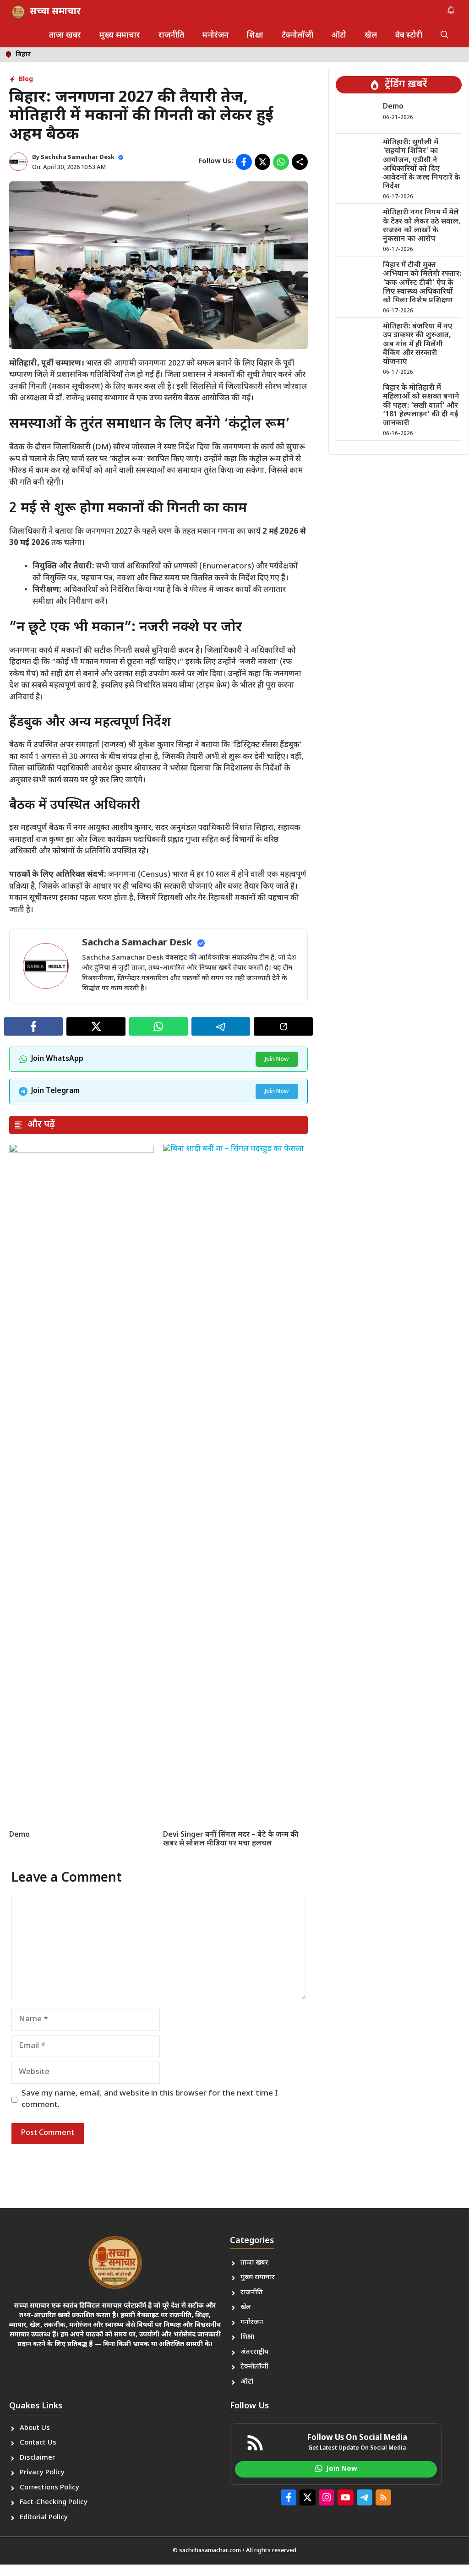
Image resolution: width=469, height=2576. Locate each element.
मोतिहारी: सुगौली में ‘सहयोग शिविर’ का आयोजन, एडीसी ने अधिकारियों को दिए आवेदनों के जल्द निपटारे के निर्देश (422, 165)
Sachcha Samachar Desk (78, 157)
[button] (444, 36)
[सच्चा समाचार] (18, 12)
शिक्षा (255, 36)
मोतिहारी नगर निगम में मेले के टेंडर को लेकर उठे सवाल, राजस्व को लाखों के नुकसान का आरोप (422, 226)
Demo (19, 1835)
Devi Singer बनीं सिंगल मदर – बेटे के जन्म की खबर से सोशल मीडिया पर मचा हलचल (231, 1839)
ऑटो (339, 36)
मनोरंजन (215, 36)
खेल (371, 36)
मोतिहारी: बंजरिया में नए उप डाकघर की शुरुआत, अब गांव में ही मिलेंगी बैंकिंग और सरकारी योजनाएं (418, 344)
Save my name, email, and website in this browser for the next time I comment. (150, 2100)
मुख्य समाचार (120, 36)
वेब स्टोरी (409, 36)
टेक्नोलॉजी (297, 36)
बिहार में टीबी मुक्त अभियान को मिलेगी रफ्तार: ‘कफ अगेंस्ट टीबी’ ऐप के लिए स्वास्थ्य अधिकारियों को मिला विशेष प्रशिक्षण (422, 283)
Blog (26, 79)
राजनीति (171, 36)
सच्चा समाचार (55, 12)
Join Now (277, 1059)
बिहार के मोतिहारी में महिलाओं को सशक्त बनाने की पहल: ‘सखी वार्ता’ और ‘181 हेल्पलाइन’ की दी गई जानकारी (421, 406)
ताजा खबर (65, 36)
